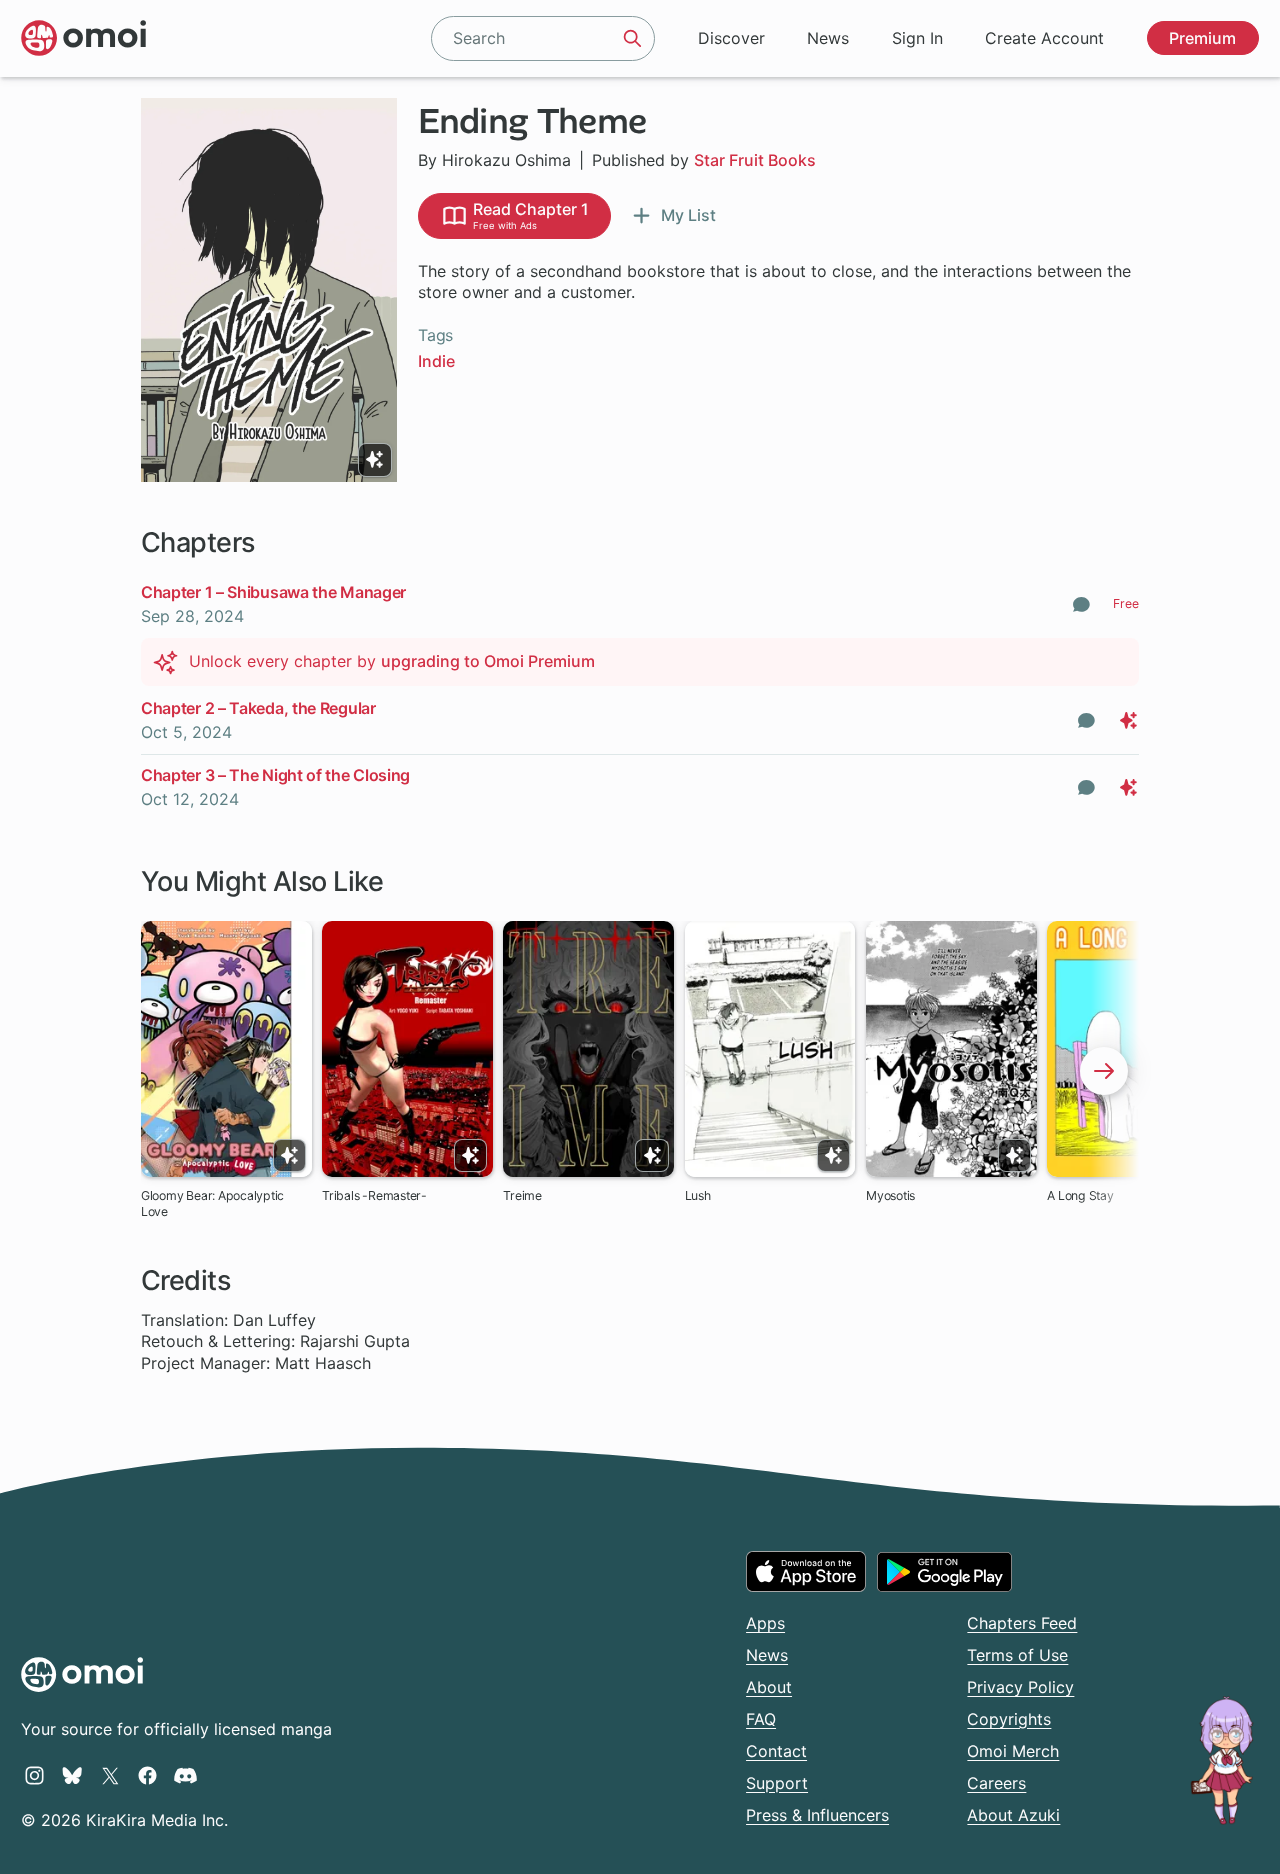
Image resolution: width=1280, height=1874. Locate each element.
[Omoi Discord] (185, 1775)
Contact (776, 1751)
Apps (765, 1623)
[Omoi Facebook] (147, 1775)
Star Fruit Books (755, 160)
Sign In (917, 38)
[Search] (633, 38)
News (828, 38)
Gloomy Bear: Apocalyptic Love (212, 1203)
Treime (522, 1195)
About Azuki (1013, 1815)
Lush (698, 1195)
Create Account (1044, 38)
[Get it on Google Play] (944, 1572)
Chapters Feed (1022, 1623)
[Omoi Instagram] (34, 1775)
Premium (1202, 38)
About (769, 1687)
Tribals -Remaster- (374, 1195)
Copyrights (1009, 1719)
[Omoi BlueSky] (72, 1775)
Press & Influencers (817, 1815)
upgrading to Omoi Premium (488, 661)
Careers (996, 1783)
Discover (731, 38)
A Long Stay (1080, 1195)
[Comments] (1081, 604)
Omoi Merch (1013, 1751)
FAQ (761, 1719)
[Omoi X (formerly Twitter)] (110, 1775)
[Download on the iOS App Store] (806, 1571)
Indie (436, 361)
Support (777, 1783)
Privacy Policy (1020, 1687)
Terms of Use (1017, 1655)
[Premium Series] (374, 459)
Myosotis (890, 1195)
